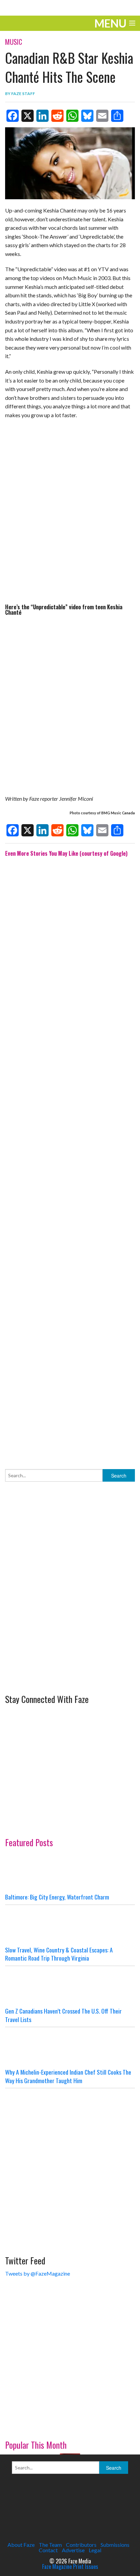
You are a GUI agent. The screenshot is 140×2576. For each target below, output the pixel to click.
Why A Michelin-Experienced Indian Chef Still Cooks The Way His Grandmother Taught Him (68, 2076)
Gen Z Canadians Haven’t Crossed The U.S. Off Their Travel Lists (63, 2015)
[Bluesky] (87, 116)
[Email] (102, 116)
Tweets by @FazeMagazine (38, 2273)
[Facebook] (13, 116)
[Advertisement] (70, 1158)
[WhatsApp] (72, 116)
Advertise (73, 2550)
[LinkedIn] (42, 116)
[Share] (117, 116)
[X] (28, 116)
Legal (95, 2550)
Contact (48, 2550)
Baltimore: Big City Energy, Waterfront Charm (57, 1897)
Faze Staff (23, 94)
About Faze (21, 2545)
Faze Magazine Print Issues (70, 2566)
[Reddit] (57, 116)
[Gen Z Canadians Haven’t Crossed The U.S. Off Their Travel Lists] (70, 1986)
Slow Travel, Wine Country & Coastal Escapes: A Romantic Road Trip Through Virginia (59, 1954)
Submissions (115, 2545)
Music (14, 42)
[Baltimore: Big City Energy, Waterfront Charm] (70, 1872)
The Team (50, 2545)
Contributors (81, 2545)
